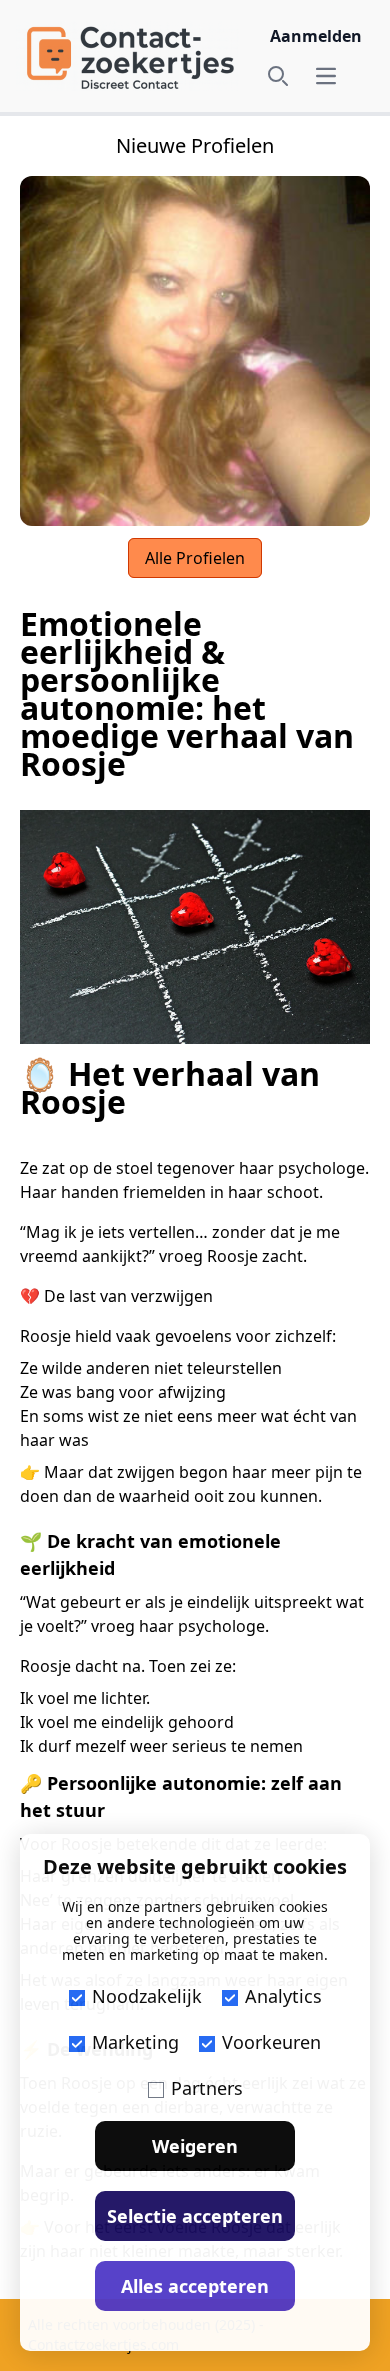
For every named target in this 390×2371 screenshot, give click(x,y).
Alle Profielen (195, 558)
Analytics (283, 1996)
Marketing (135, 2042)
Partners (207, 2088)
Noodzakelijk (147, 1996)
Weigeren (195, 2146)
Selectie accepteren (195, 2216)
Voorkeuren (271, 2042)
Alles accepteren (195, 2286)
